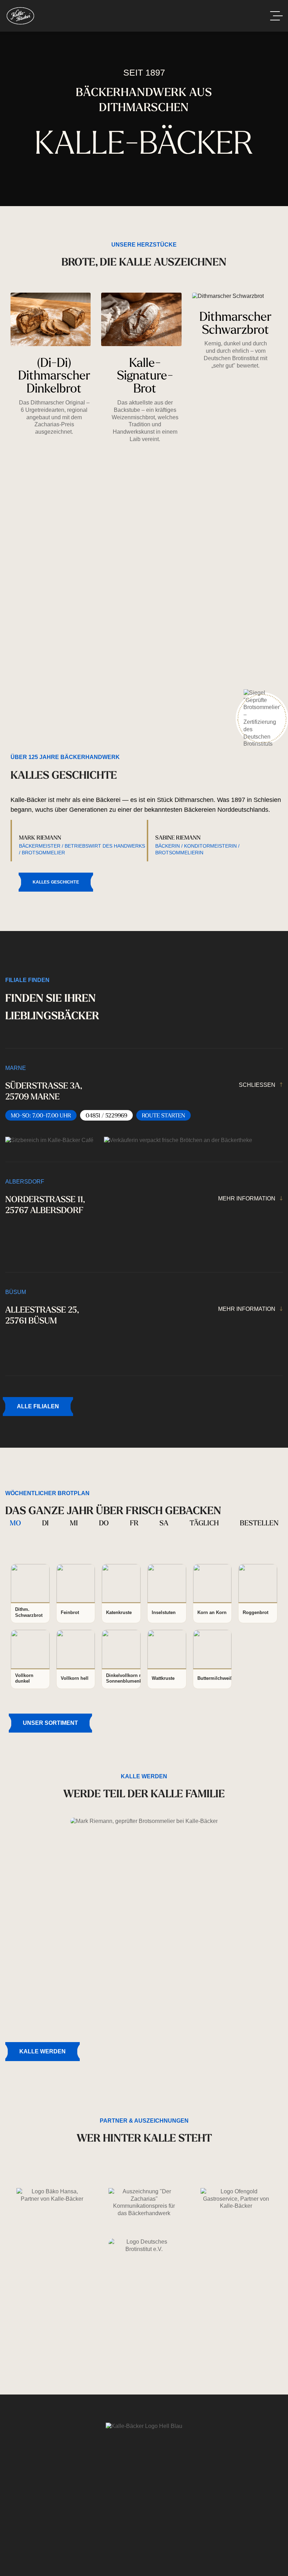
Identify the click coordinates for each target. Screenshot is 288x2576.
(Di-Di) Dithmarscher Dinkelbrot (54, 375)
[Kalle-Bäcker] (20, 16)
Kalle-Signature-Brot (145, 375)
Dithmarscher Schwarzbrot (235, 323)
